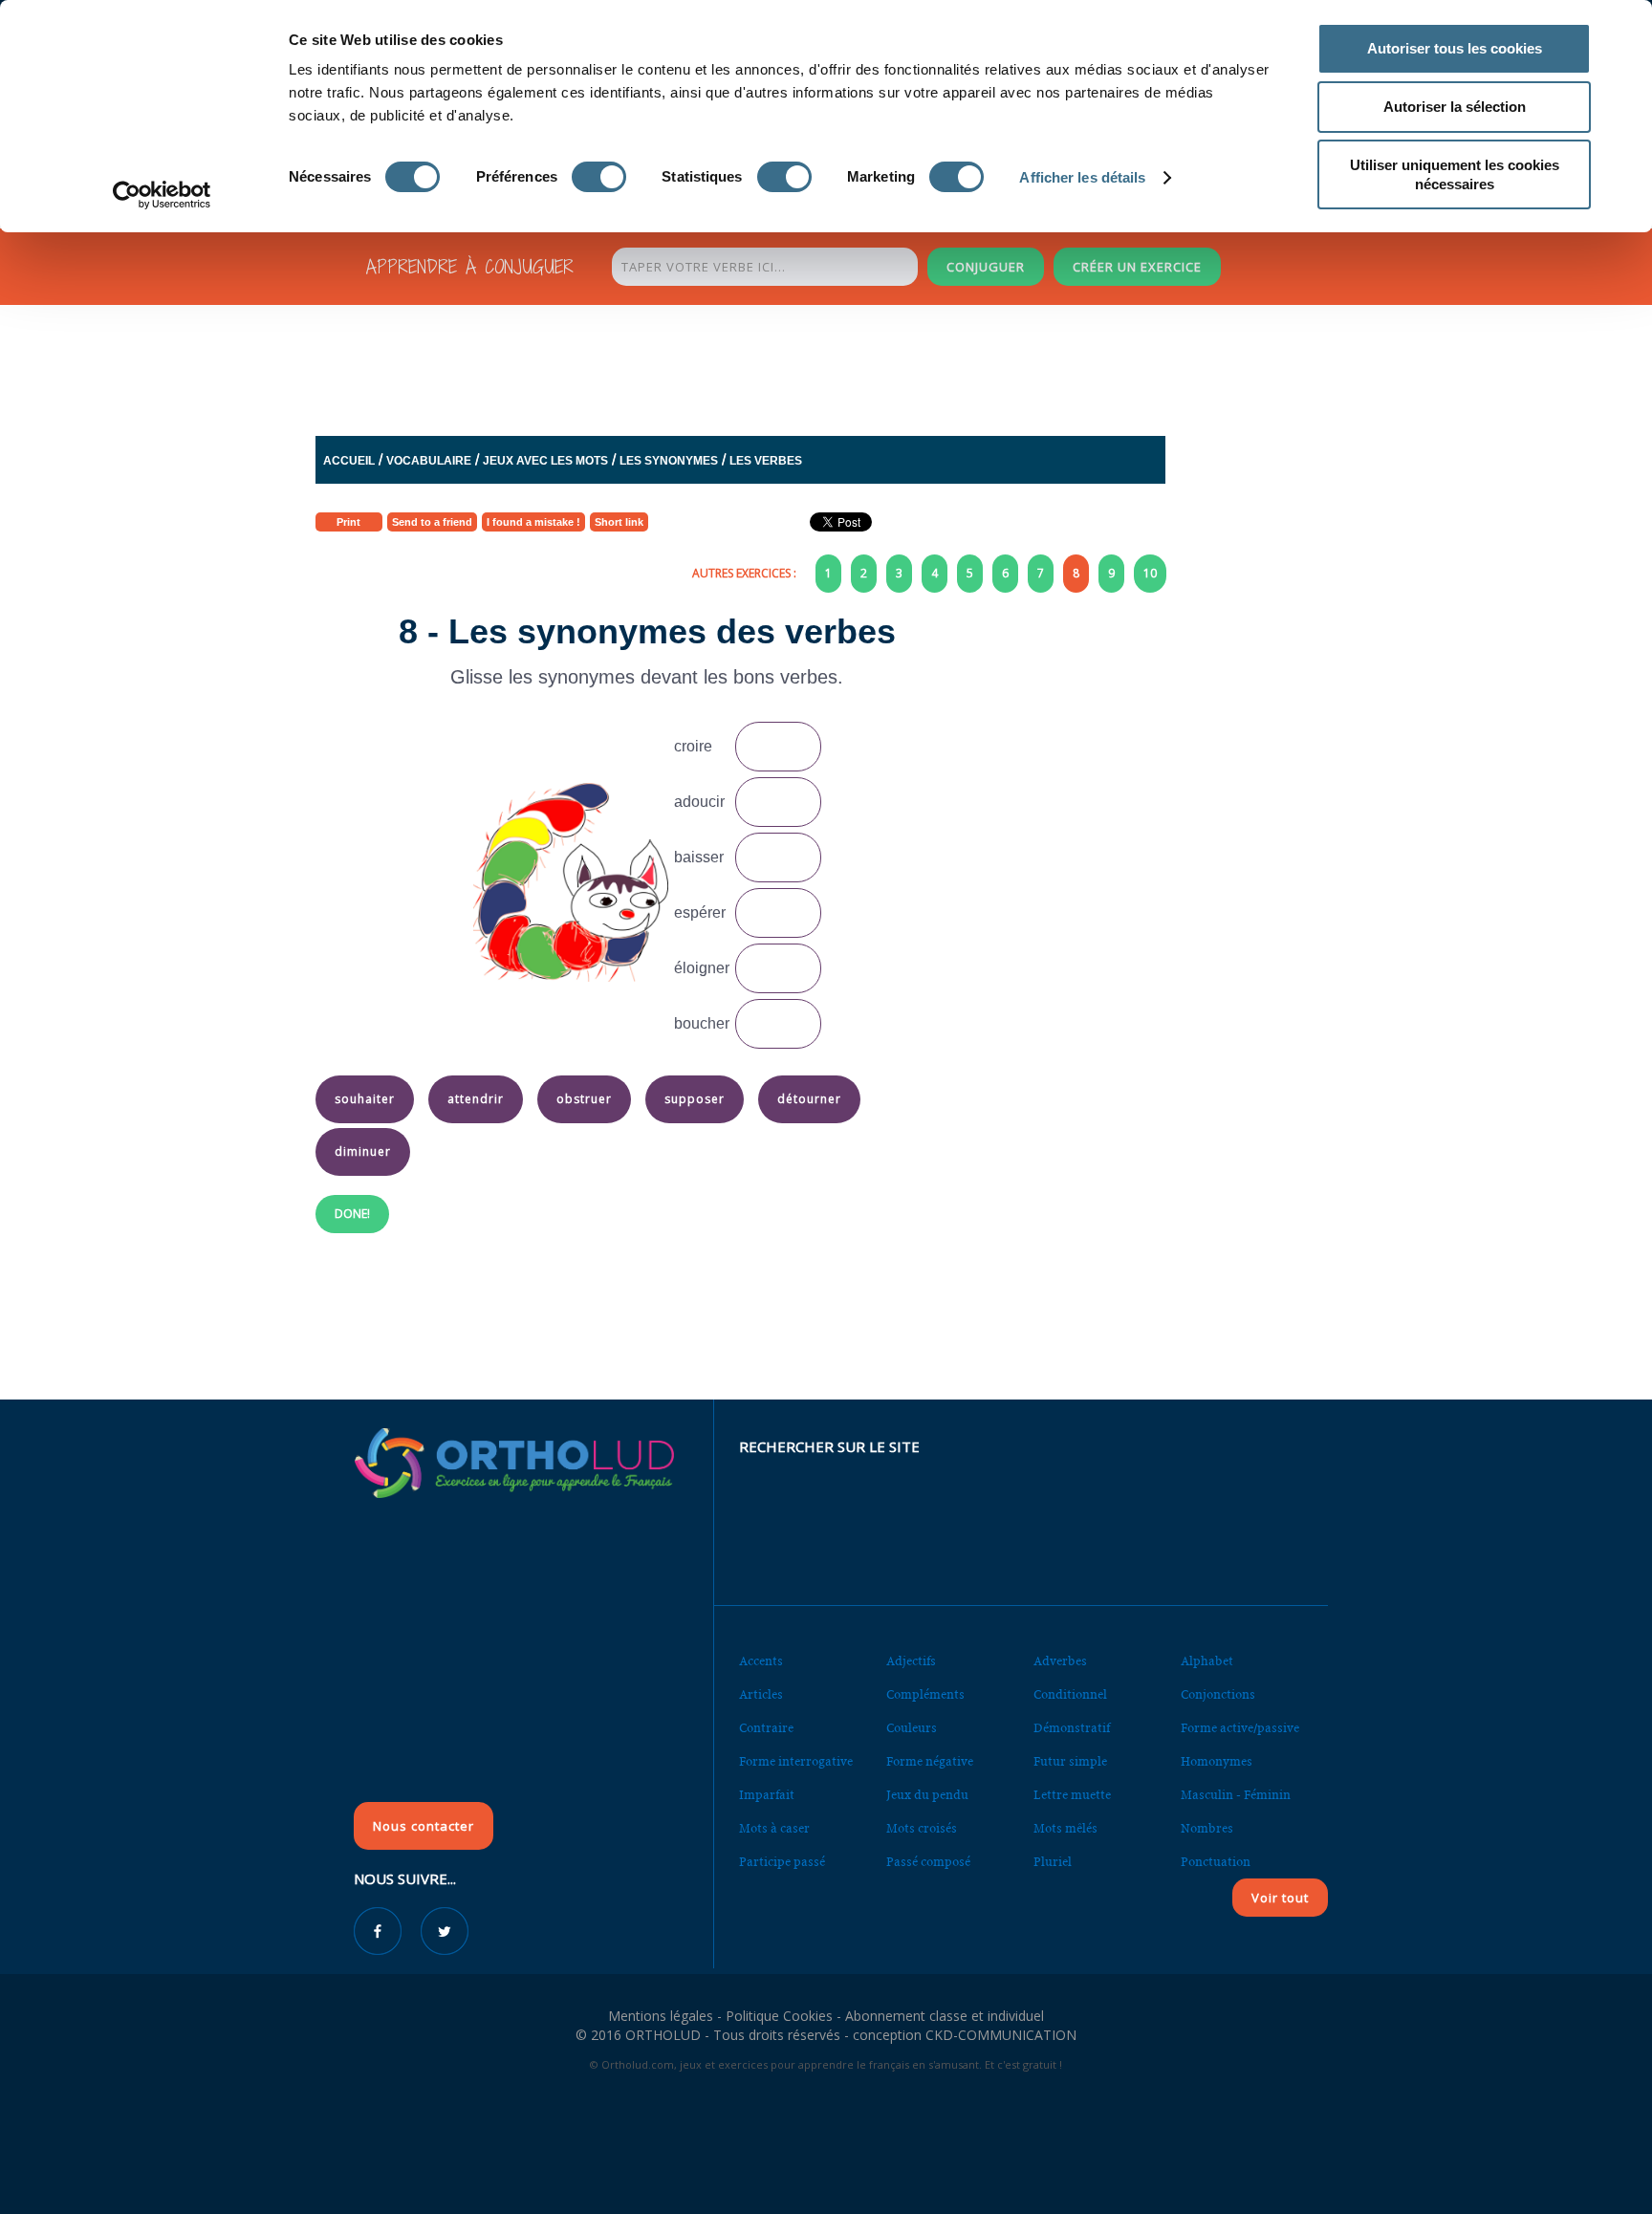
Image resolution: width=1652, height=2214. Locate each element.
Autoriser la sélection (1455, 107)
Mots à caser (774, 1828)
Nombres (1207, 1828)
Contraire (766, 1728)
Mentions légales (661, 2016)
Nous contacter (424, 1826)
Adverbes (1060, 1661)
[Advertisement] (779, 365)
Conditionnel (1070, 1694)
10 (1150, 573)
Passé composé (928, 1862)
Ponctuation (1216, 1862)
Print (348, 522)
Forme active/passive (1240, 1728)
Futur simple (1070, 1761)
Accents (761, 1661)
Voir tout (1280, 1898)
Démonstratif (1072, 1728)
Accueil (349, 461)
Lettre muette (1072, 1795)
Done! (352, 1214)
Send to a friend (432, 522)
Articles (761, 1694)
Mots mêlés (1065, 1828)
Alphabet (1207, 1661)
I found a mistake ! (533, 522)
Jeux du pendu (927, 1795)
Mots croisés (922, 1828)
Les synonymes (669, 461)
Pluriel (1053, 1862)
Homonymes (1217, 1761)
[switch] (599, 177)
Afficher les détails (1082, 177)
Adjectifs (911, 1661)
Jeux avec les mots (545, 461)
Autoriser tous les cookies (1455, 48)
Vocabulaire (429, 461)
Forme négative (930, 1761)
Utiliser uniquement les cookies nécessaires (1455, 174)
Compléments (925, 1694)
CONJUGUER (986, 267)
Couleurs (912, 1728)
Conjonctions (1218, 1694)
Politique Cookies (779, 2016)
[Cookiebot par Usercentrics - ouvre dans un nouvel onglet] (162, 195)
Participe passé (782, 1862)
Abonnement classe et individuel (945, 2016)
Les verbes (766, 461)
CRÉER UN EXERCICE (1137, 267)
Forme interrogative (796, 1761)
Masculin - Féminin (1236, 1795)
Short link (619, 522)
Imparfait (767, 1795)
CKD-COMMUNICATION (1001, 2035)
